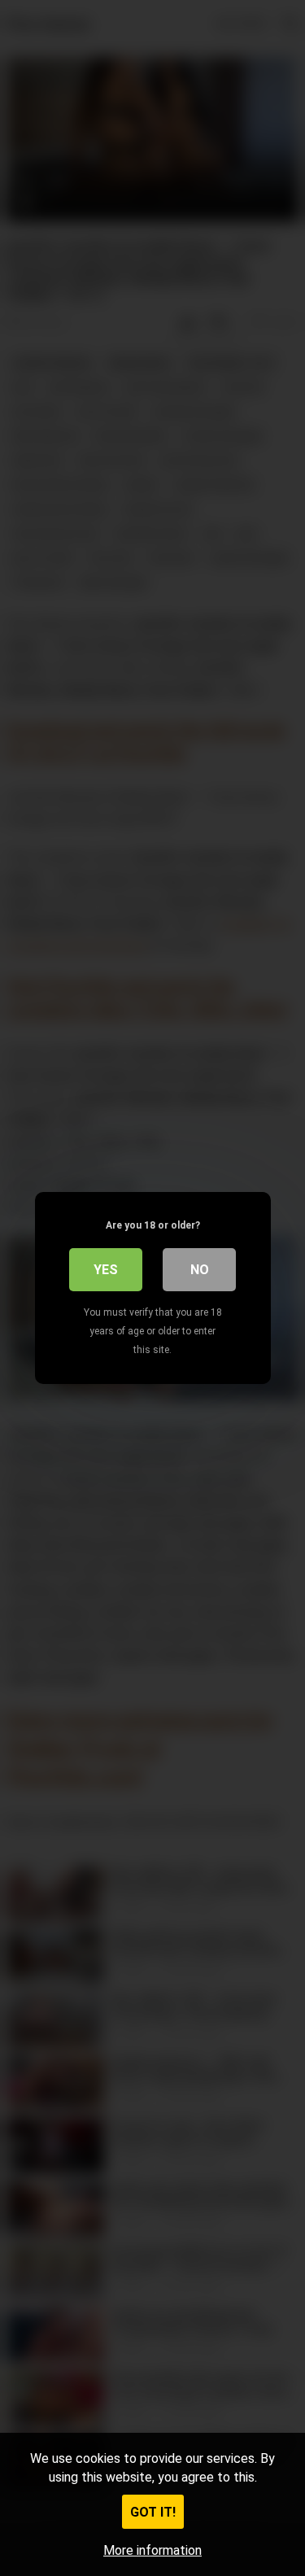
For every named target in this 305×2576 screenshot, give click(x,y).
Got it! (153, 2512)
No (200, 1270)
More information (152, 2550)
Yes (106, 1270)
